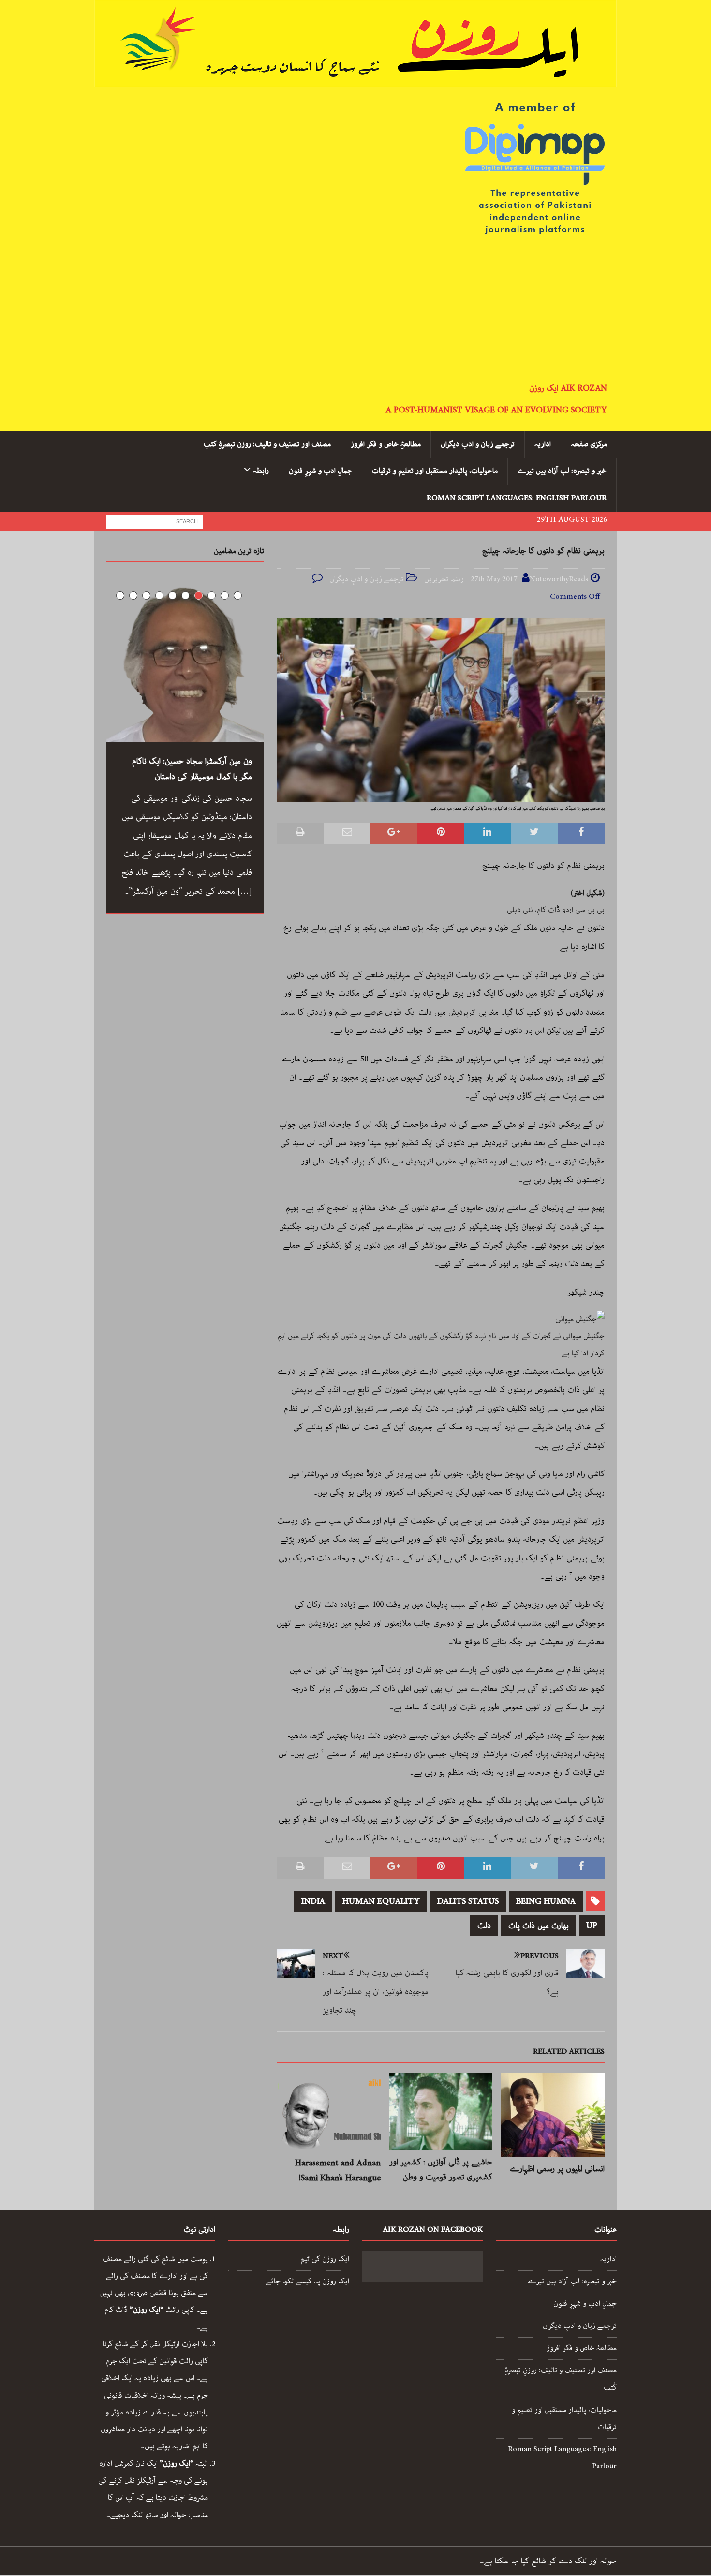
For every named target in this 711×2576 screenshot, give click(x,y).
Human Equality (381, 1901)
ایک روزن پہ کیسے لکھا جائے (308, 2282)
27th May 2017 (494, 579)
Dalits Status (468, 1901)
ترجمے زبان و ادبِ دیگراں (366, 579)
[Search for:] (155, 521)
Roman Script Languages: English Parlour (517, 498)
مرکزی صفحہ (589, 444)
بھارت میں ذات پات (539, 1926)
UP (592, 1926)
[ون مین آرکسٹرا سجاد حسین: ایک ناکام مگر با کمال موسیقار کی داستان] (185, 663)
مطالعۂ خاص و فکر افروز (582, 2348)
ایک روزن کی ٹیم (325, 2259)
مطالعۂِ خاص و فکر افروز (386, 444)
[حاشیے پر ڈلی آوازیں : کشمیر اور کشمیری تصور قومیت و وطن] (441, 2112)
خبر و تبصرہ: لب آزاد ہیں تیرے (562, 471)
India (313, 1901)
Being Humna (546, 1901)
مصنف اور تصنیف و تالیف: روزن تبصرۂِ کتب (267, 444)
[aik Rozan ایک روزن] (355, 78)
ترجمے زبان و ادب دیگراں (478, 444)
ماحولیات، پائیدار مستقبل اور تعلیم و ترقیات (435, 471)
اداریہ (543, 444)
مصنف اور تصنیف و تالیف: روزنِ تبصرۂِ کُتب (561, 2379)
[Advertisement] (355, 310)
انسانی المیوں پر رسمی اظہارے (557, 2169)
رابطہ (261, 471)
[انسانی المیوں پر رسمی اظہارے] (553, 2115)
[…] (245, 891)
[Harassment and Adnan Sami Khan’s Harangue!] (329, 2112)
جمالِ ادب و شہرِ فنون (320, 471)
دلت (484, 1926)
